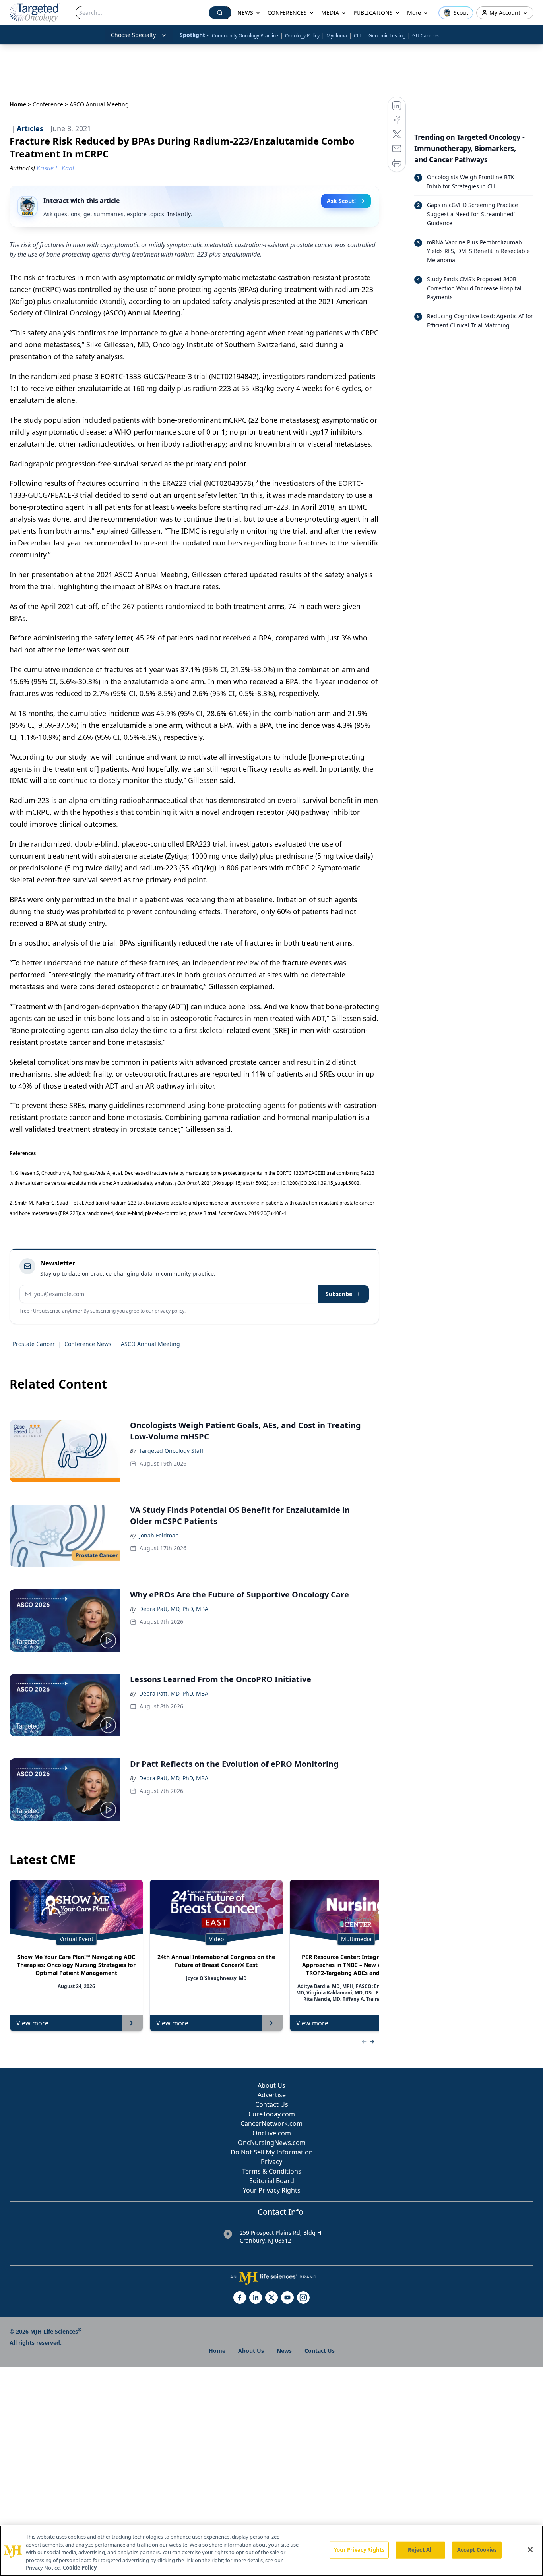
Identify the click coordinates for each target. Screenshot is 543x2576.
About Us (271, 2085)
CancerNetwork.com (271, 2123)
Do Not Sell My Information (272, 2152)
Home (18, 104)
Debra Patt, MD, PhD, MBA (174, 1609)
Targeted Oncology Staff (171, 1451)
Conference (48, 104)
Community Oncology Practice (245, 36)
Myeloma (337, 36)
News (284, 2351)
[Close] (530, 2550)
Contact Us (272, 2104)
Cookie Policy (80, 2568)
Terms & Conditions (272, 2171)
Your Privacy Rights (272, 2190)
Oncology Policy (302, 36)
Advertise (272, 2095)
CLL (358, 36)
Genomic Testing (387, 36)
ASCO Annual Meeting (150, 1344)
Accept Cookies (477, 2550)
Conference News (88, 1344)
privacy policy (170, 1311)
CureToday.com (272, 2114)
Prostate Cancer (34, 1344)
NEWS (245, 13)
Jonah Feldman (159, 1535)
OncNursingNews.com (272, 2143)
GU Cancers (426, 36)
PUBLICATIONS (373, 13)
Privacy (271, 2162)
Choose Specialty (133, 35)
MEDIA (330, 13)
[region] (271, 2551)
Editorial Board (272, 2181)
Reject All (420, 2550)
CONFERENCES (287, 13)
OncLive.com (272, 2133)
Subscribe (339, 1294)
